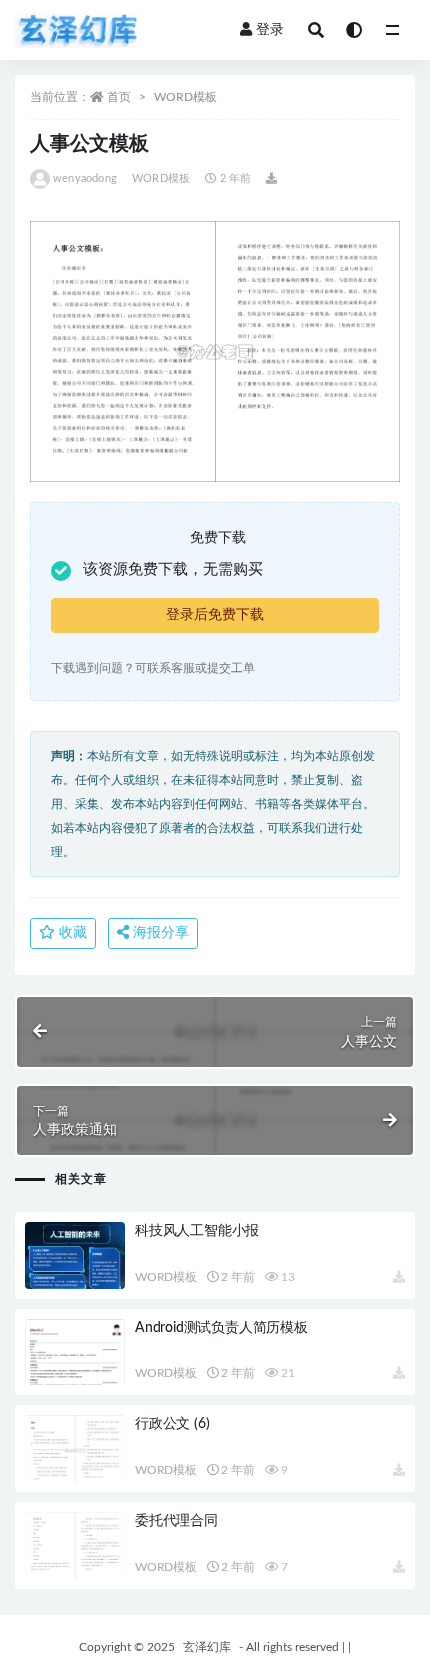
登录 (270, 30)
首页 (119, 97)
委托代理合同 (176, 1521)
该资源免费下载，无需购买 (173, 569)
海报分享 (159, 933)
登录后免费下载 (215, 615)
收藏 (71, 933)
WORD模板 (185, 97)
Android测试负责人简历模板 (221, 1328)
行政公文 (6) (172, 1424)
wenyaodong (85, 178)
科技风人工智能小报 (197, 1231)
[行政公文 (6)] (75, 1450)
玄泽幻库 (207, 1647)
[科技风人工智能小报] (75, 1257)
